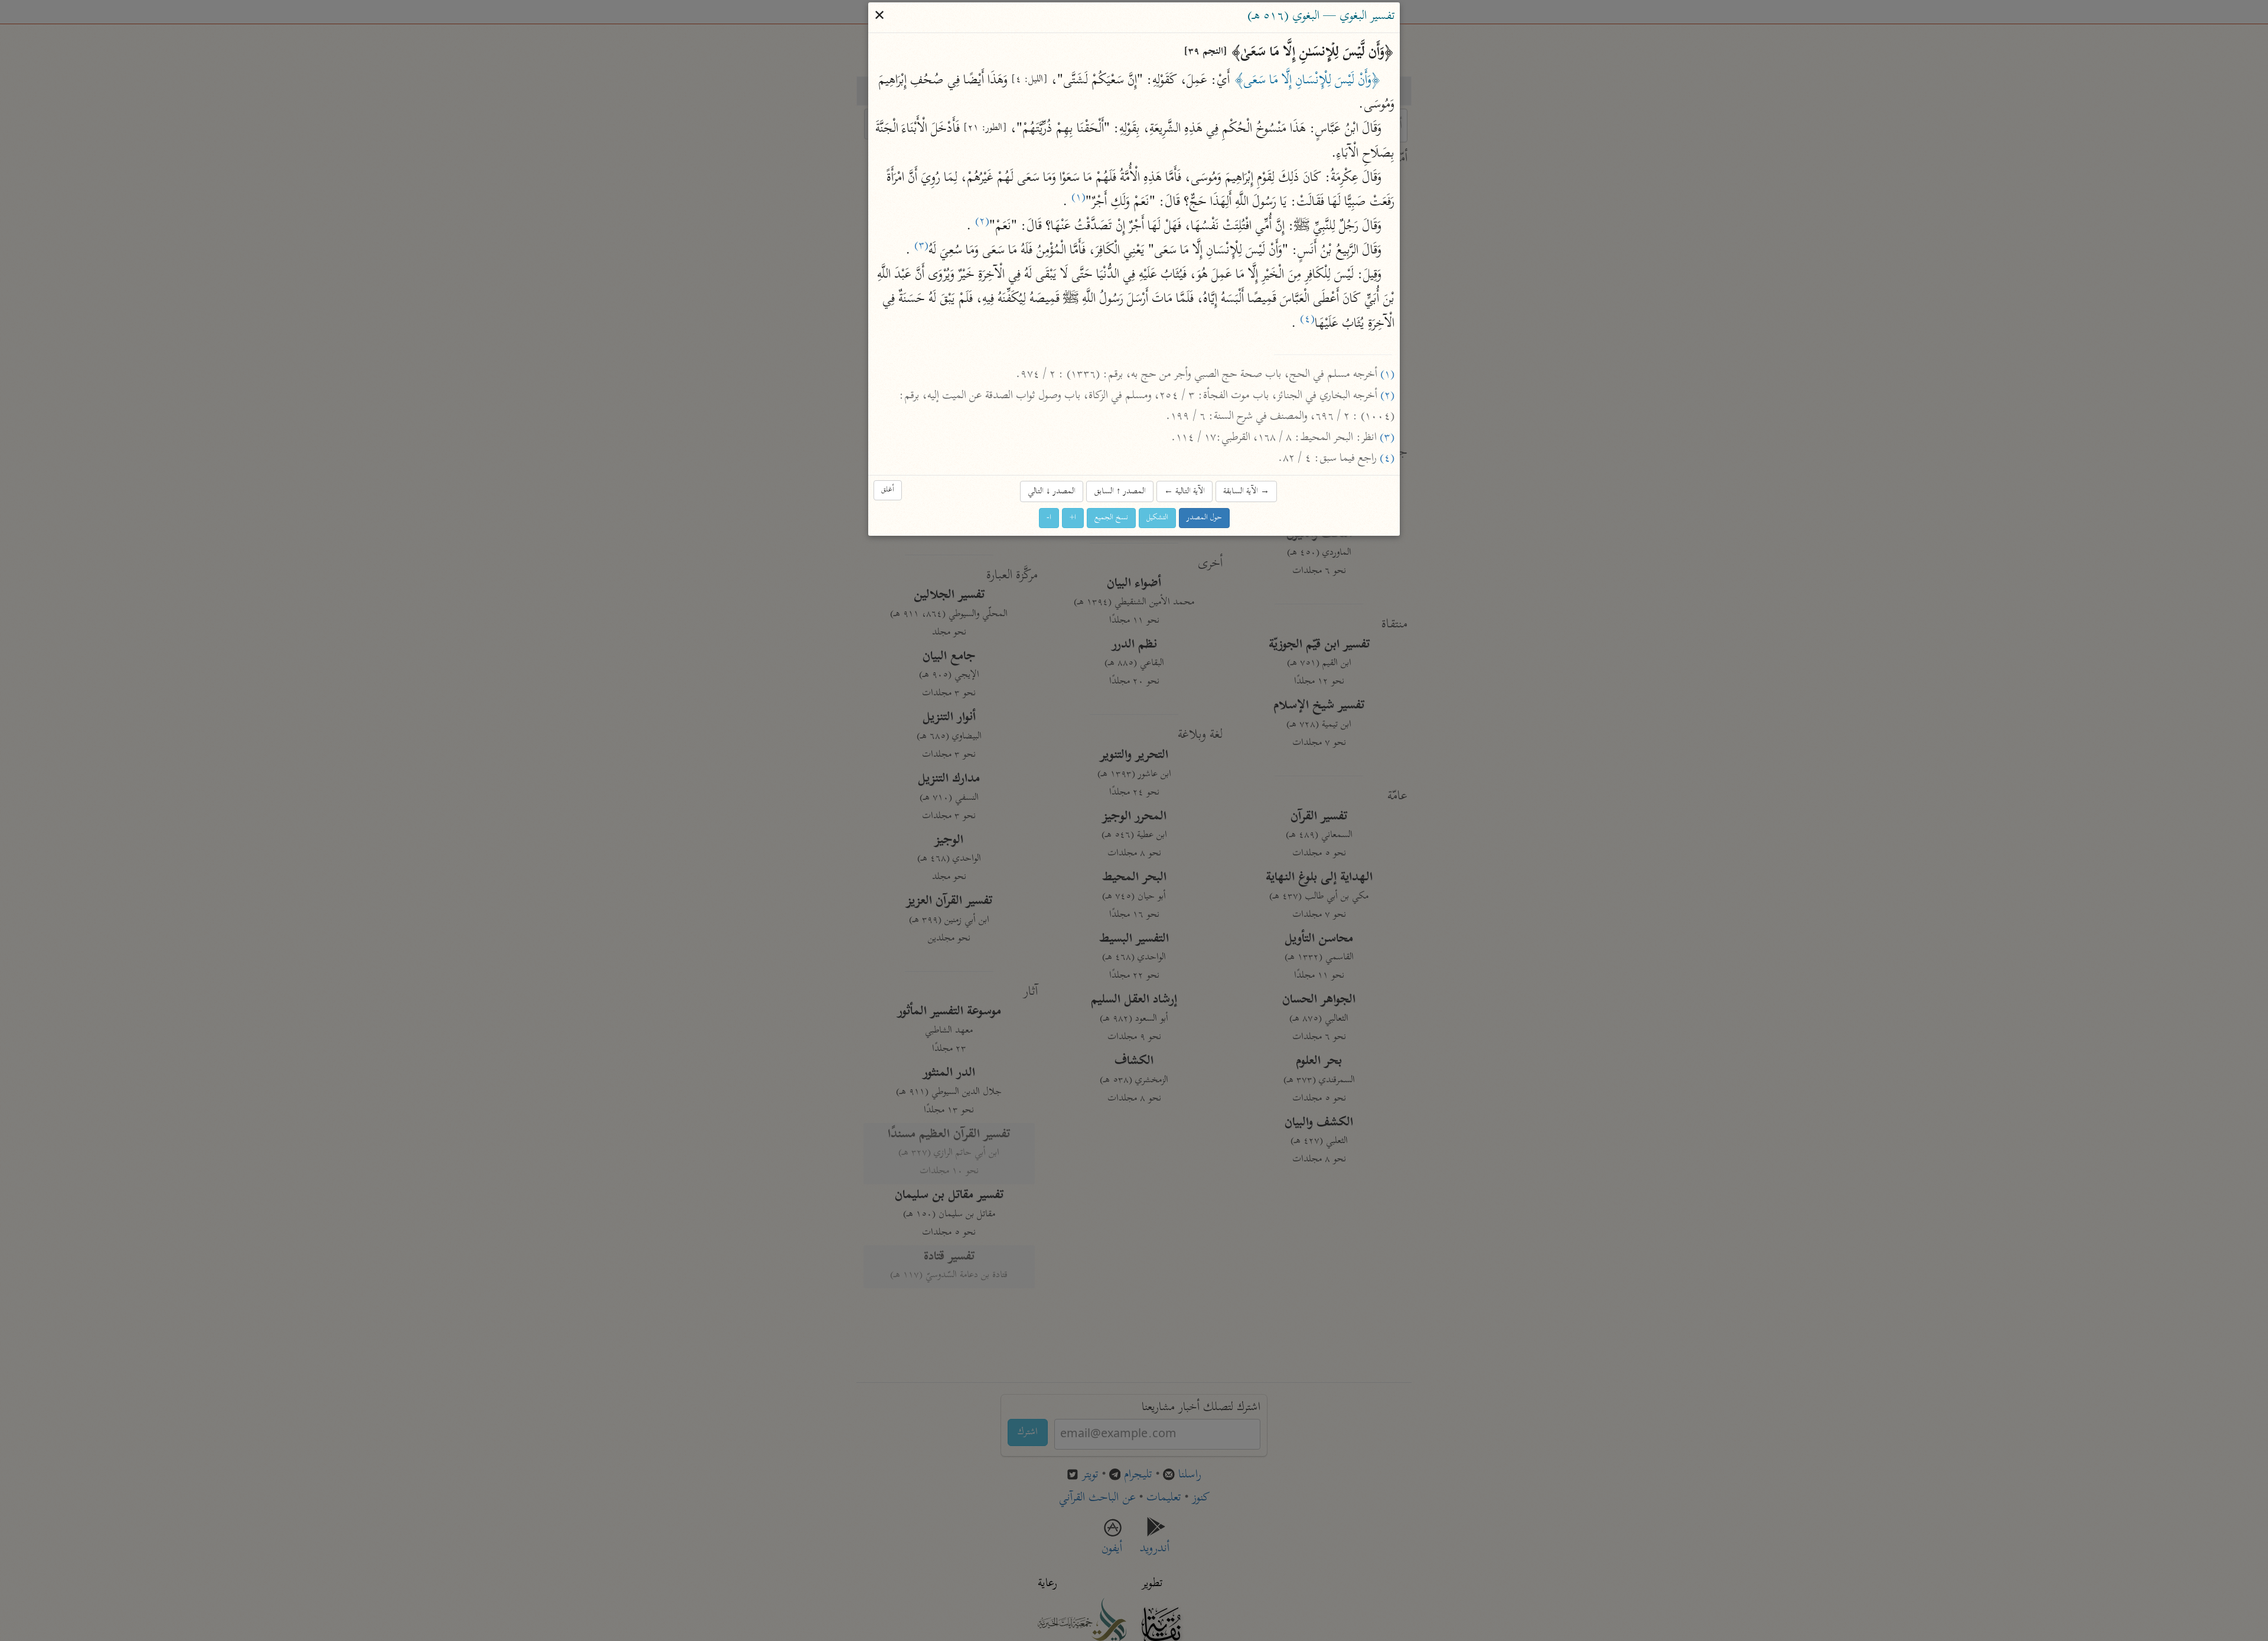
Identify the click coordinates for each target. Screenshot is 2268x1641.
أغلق (888, 491)
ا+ (1073, 518)
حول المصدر (1204, 518)
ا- (1049, 518)
